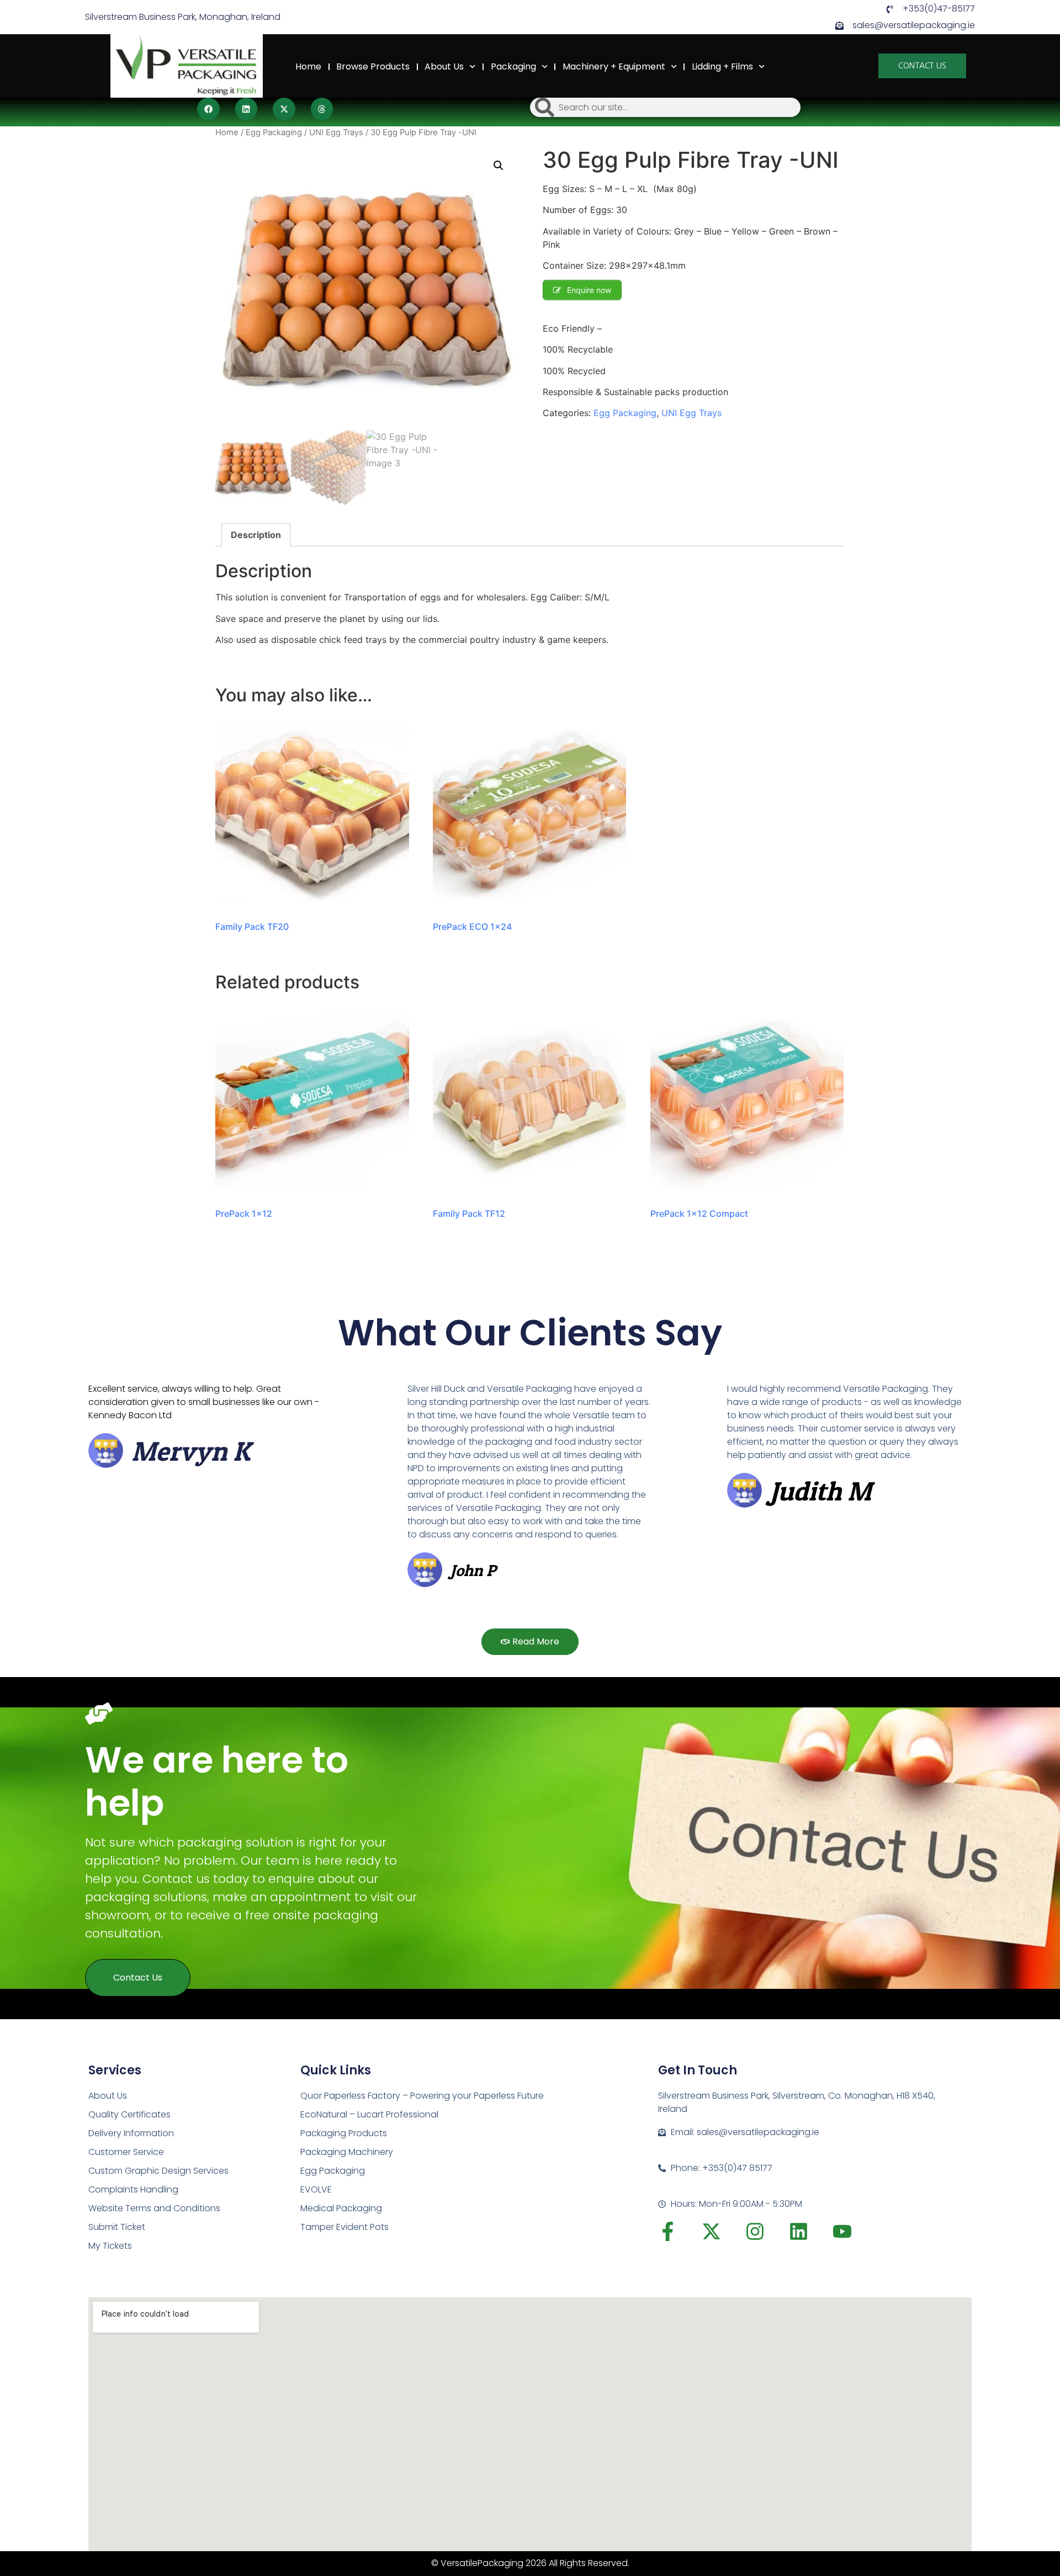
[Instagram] (755, 2231)
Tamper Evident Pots (344, 2227)
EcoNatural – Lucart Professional (369, 2114)
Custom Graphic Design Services (158, 2171)
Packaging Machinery (347, 2152)
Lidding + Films (722, 66)
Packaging (513, 66)
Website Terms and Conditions (154, 2208)
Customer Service (126, 2152)
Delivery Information (131, 2133)
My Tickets (110, 2246)
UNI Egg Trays (336, 132)
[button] (208, 109)
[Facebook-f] (668, 2231)
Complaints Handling (133, 2189)
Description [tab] (256, 535)
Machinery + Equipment (614, 66)
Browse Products (373, 66)
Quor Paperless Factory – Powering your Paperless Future (422, 2096)
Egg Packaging (274, 132)
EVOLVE (316, 2189)
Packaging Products (344, 2133)
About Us (444, 66)
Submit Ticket (117, 2227)
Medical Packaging (341, 2208)
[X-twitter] (711, 2231)
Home (308, 66)
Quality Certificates (129, 2114)
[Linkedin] (799, 2231)
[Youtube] (842, 2231)
